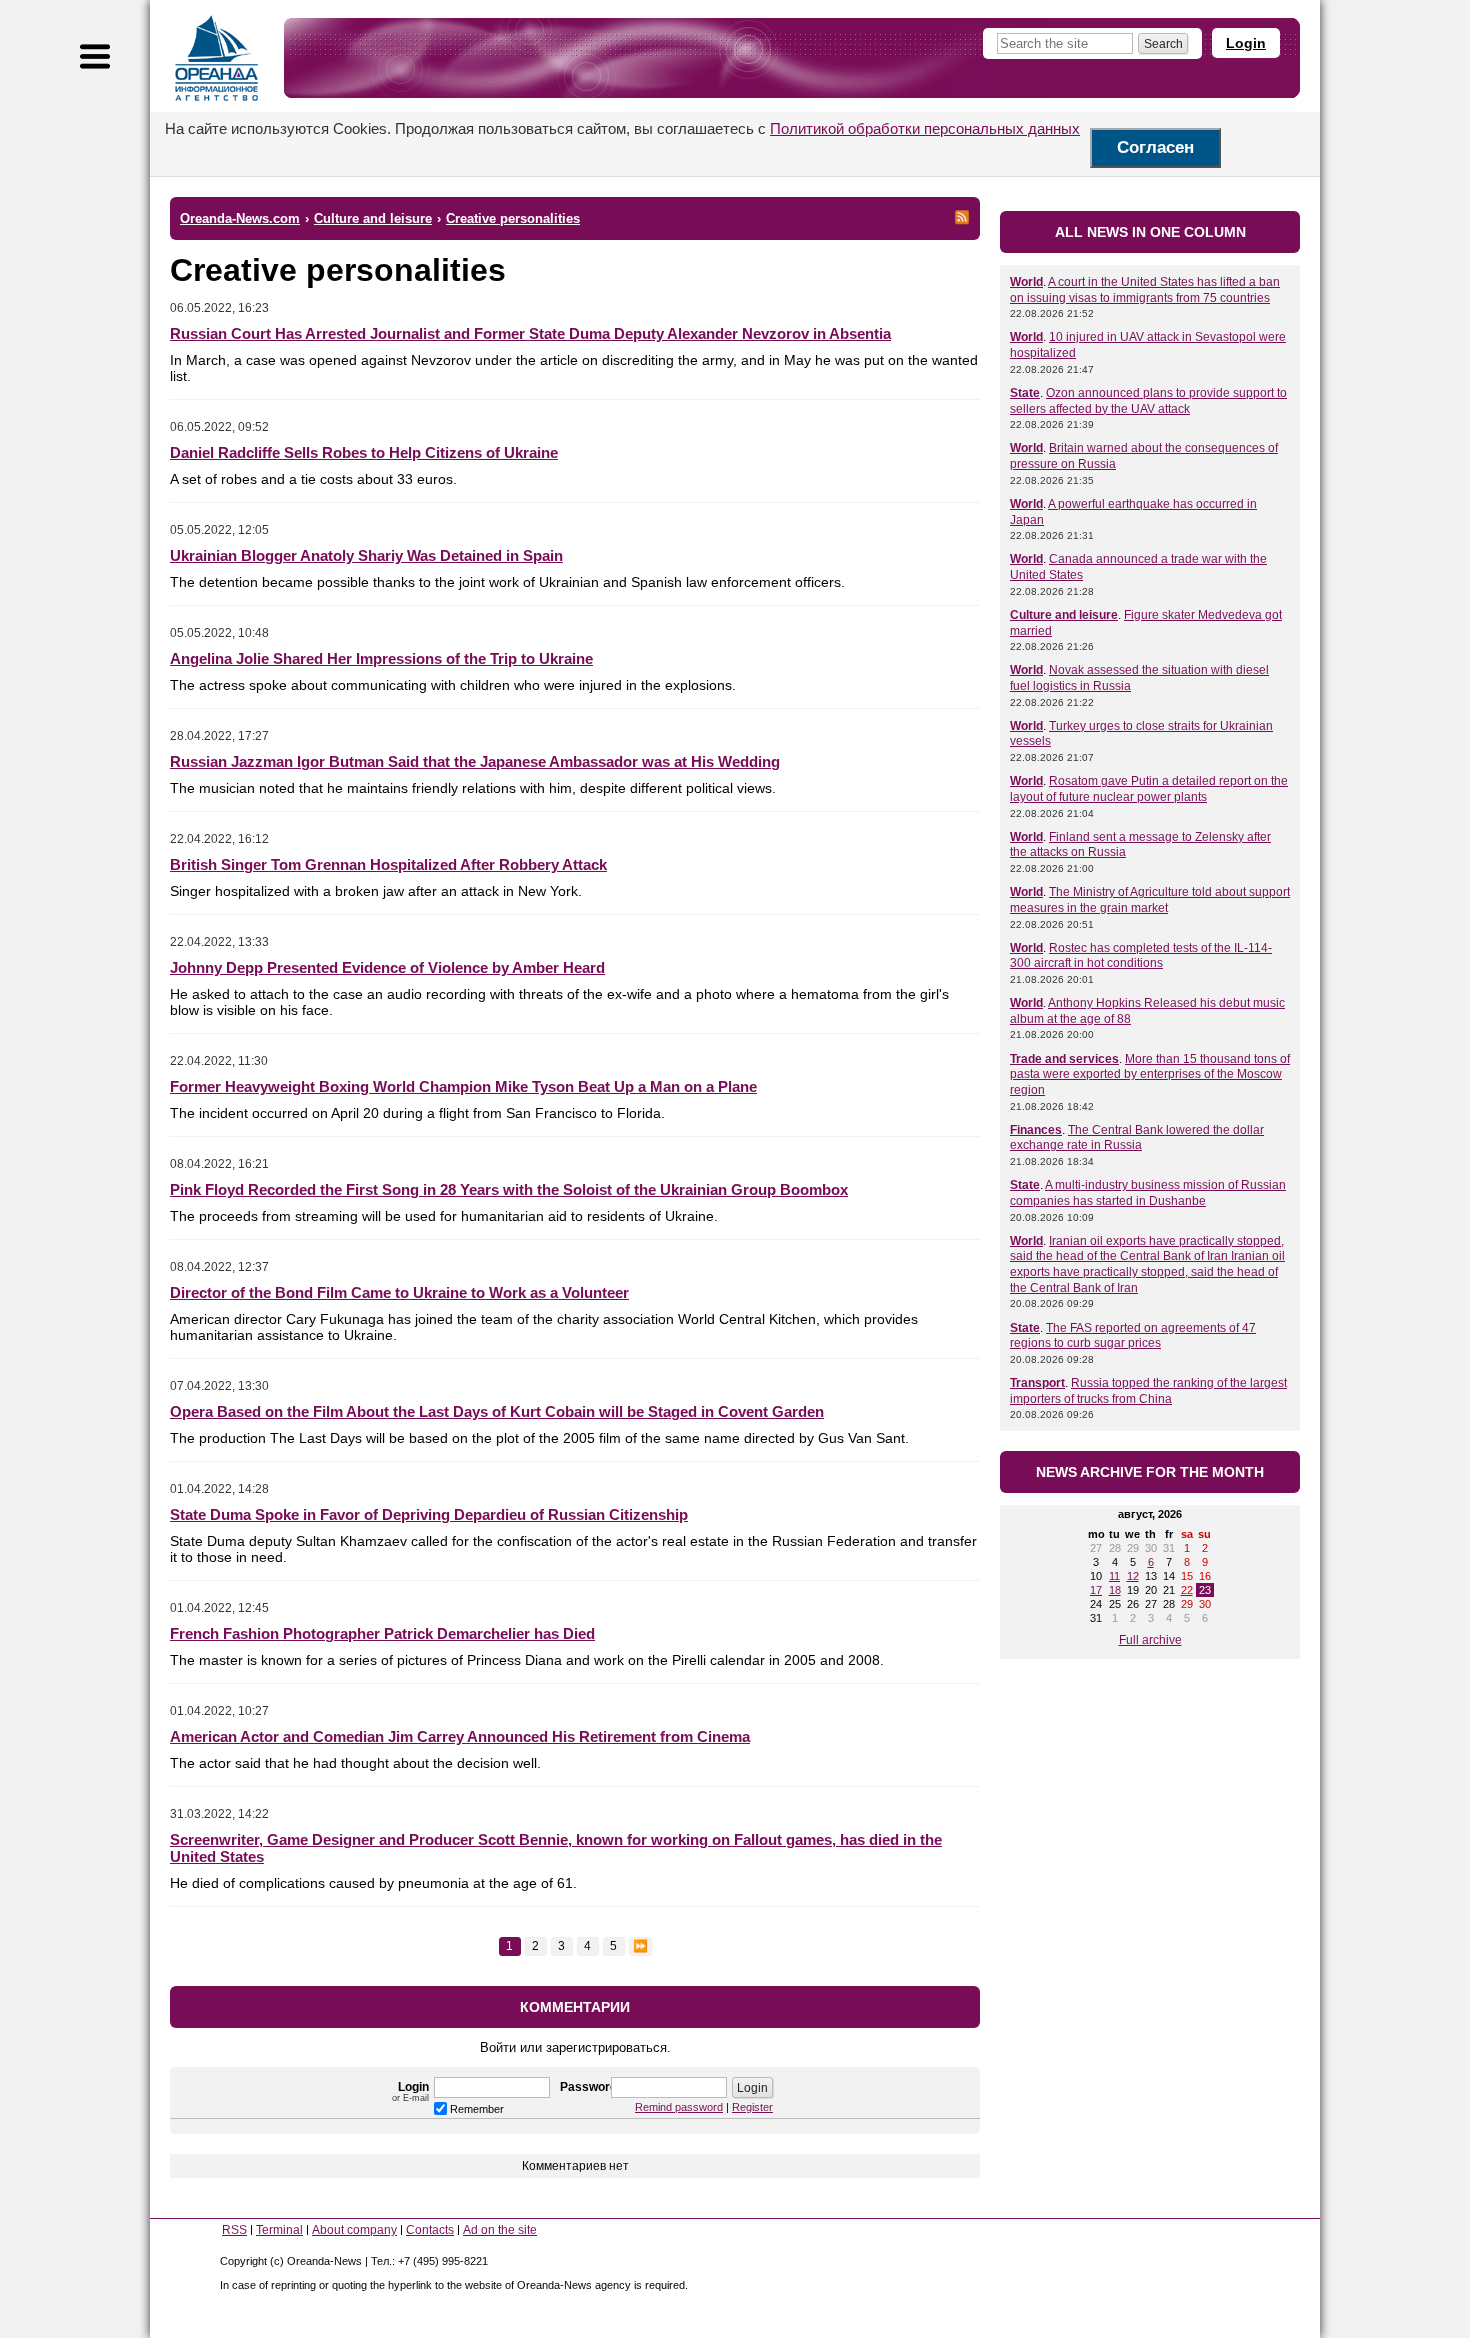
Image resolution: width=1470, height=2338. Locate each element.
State (1025, 393)
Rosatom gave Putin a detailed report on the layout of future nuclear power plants (1149, 789)
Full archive (1150, 1640)
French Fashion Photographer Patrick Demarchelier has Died (382, 1633)
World (1026, 282)
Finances (1036, 1130)
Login (1246, 43)
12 (1133, 1576)
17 (1096, 1590)
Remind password (679, 2107)
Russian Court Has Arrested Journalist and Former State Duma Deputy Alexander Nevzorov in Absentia (530, 333)
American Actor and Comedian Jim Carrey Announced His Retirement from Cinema (460, 1736)
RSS (234, 2230)
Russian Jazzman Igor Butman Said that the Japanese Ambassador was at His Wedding (475, 761)
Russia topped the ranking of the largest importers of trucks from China (1148, 1391)
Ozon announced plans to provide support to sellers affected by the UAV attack (1148, 401)
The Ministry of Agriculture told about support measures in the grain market (1150, 900)
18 (1115, 1590)
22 (1187, 1590)
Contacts (430, 2230)
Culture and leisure (1064, 615)
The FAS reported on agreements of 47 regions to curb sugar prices (1133, 1336)
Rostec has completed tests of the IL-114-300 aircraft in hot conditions (1141, 956)
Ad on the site (500, 2230)
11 (1114, 1576)
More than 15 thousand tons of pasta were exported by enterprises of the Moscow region (1150, 1074)
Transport (1037, 1383)
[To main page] (217, 58)
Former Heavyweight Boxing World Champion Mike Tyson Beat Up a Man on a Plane (463, 1086)
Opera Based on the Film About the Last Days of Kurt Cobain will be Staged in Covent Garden (497, 1411)
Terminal (279, 2230)
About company (354, 2230)
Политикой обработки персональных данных (925, 128)
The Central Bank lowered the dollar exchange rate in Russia (1137, 1138)
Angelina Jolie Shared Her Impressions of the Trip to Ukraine (381, 658)
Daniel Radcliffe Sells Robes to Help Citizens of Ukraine (364, 452)
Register (752, 2107)
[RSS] (962, 217)
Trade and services (1064, 1059)
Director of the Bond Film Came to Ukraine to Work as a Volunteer (399, 1292)
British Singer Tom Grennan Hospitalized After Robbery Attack (388, 864)
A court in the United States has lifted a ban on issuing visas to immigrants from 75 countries (1145, 290)
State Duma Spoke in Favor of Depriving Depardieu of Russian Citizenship (429, 1514)
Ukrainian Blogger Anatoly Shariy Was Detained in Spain (366, 555)
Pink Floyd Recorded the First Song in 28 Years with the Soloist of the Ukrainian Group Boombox (509, 1189)
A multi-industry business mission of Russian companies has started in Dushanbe (1148, 1193)
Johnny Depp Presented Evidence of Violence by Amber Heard (387, 967)
